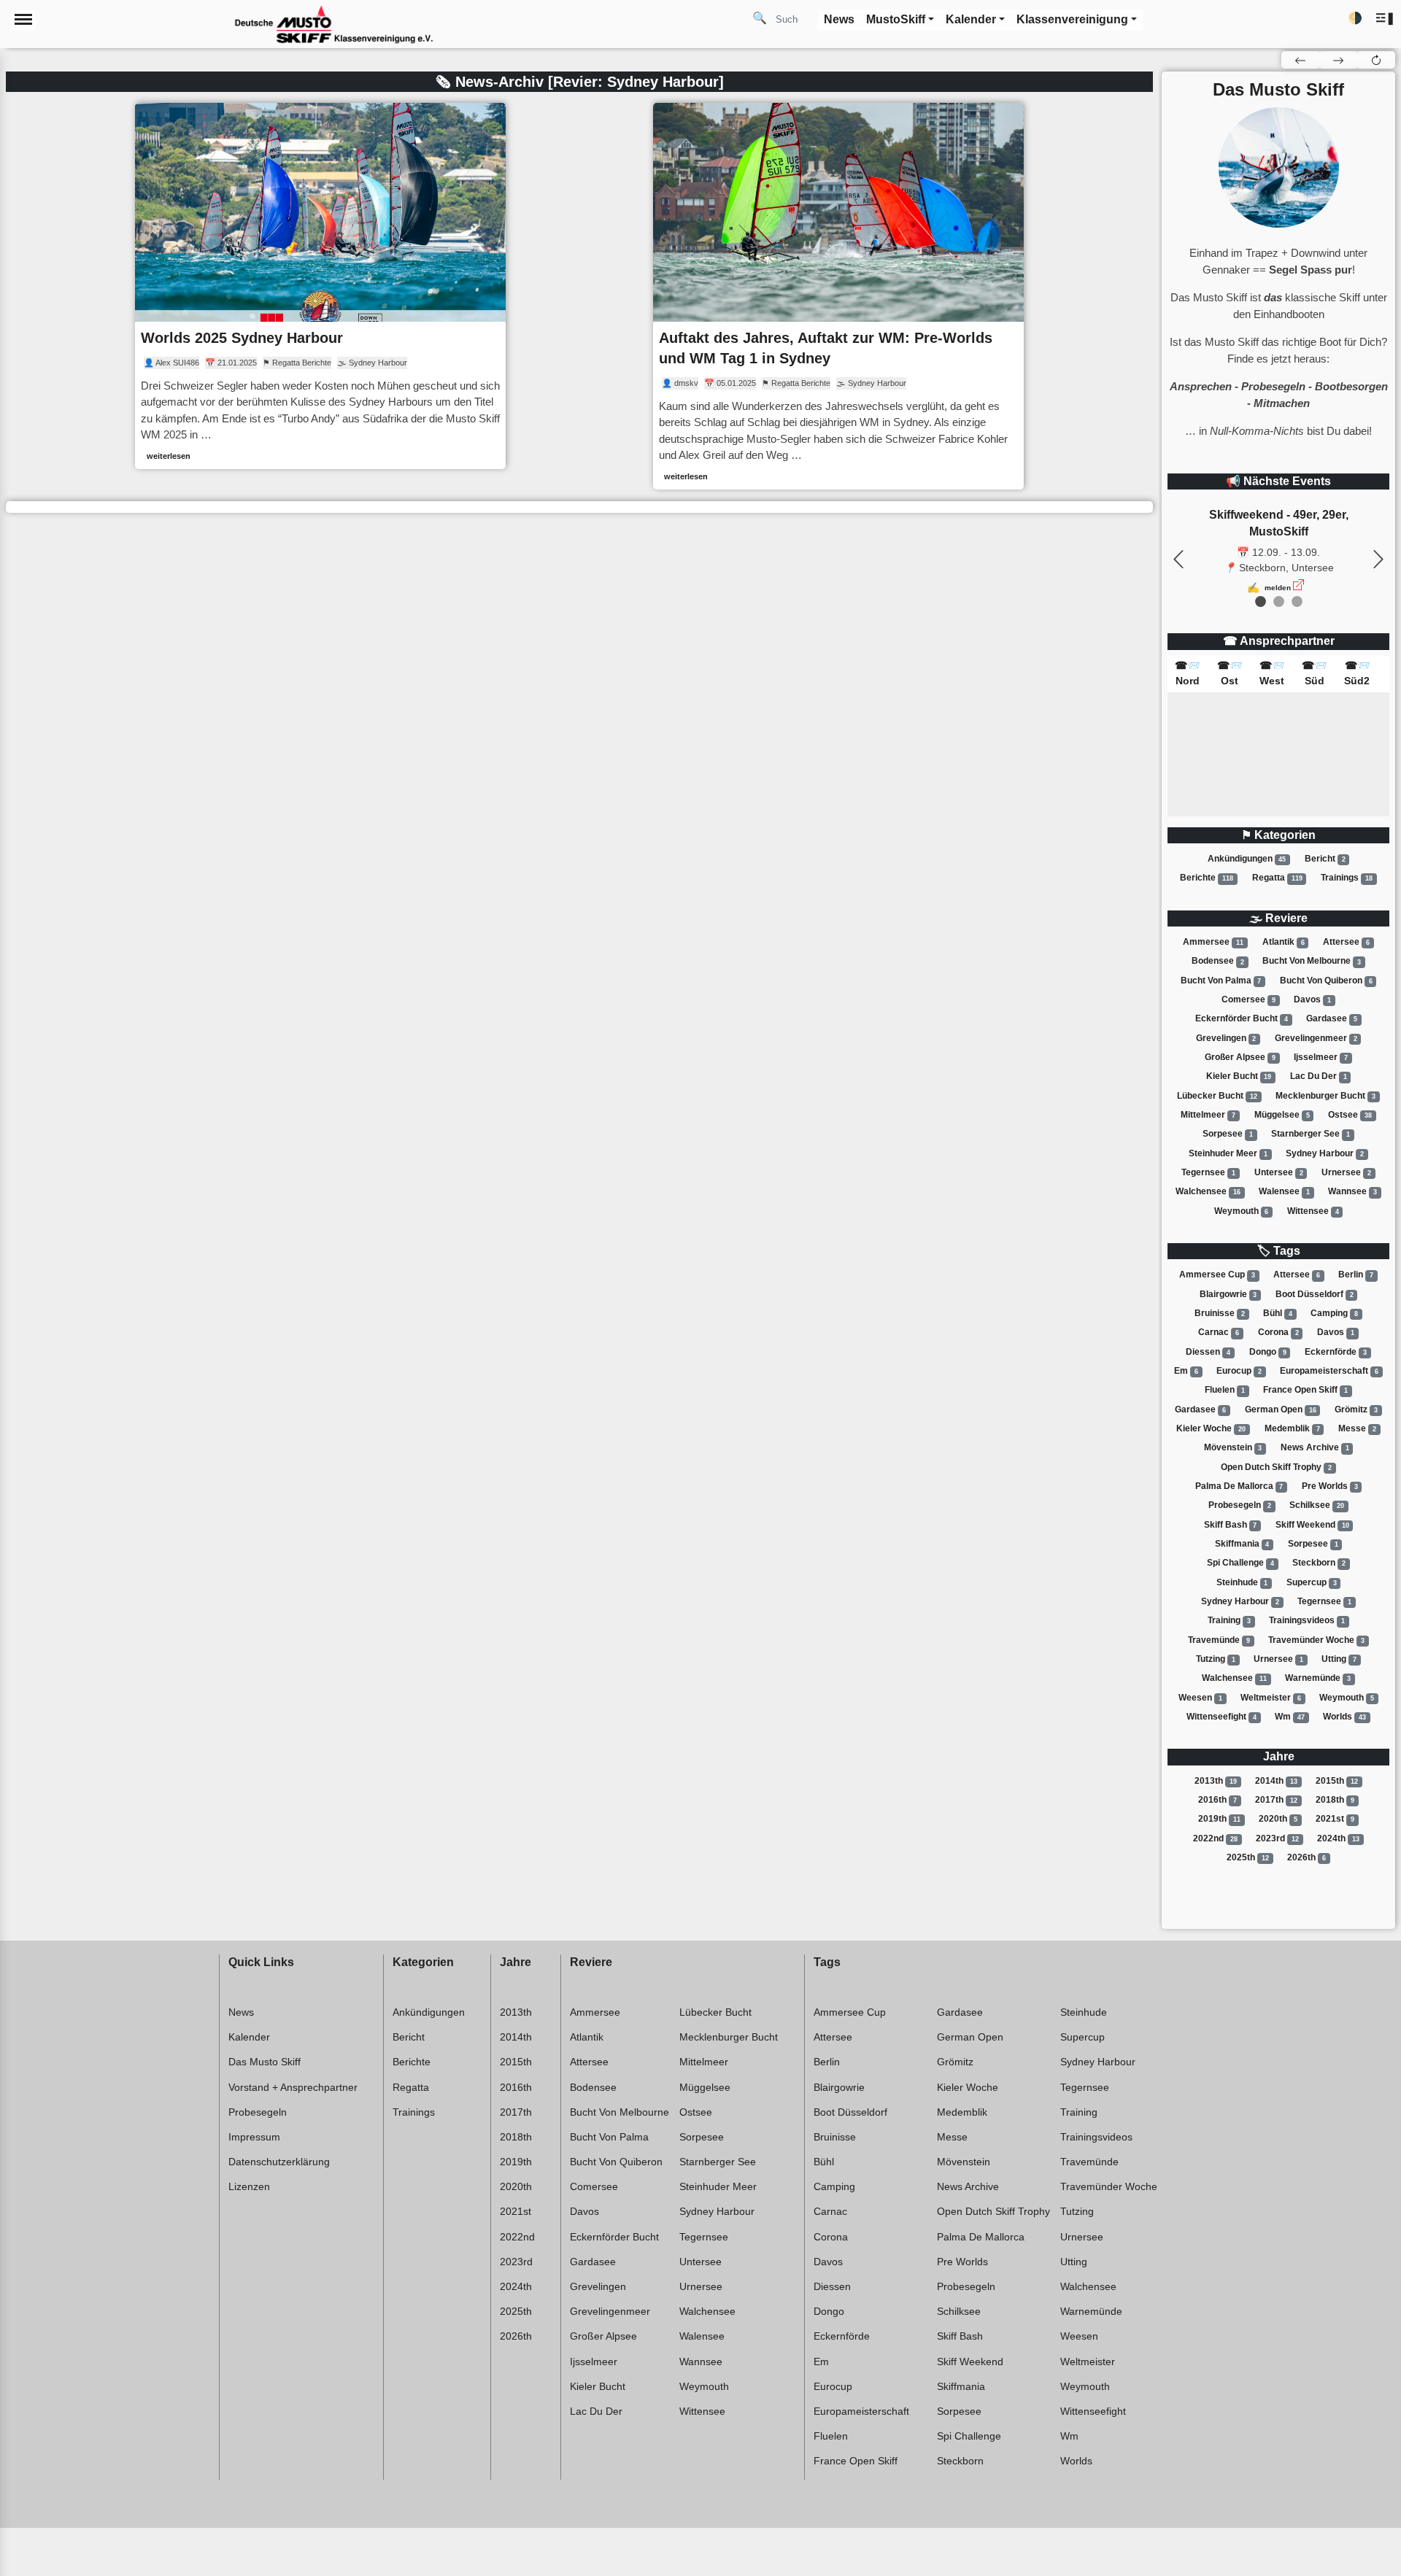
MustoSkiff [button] (896, 19)
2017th (1276, 1800)
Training (1229, 1620)
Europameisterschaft (1329, 1371)
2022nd (1215, 1838)
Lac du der (1319, 1076)
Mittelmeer (1208, 1115)
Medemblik (1292, 1428)
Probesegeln (1240, 1505)
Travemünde (1219, 1640)
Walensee (1284, 1191)
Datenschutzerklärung (279, 2162)
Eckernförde (1336, 1352)
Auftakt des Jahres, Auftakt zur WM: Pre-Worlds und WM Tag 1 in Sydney (826, 348)
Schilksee (1317, 1505)
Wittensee (1313, 1211)
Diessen (1208, 1352)
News (241, 2012)
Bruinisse (1220, 1313)
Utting (1339, 1659)
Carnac (1219, 1332)
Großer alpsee (1240, 1057)
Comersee (1248, 999)
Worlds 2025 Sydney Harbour (242, 338)
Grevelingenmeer (1316, 1038)
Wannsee (1352, 1191)
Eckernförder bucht (1242, 1018)
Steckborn (1319, 1563)
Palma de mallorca (1239, 1486)
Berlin (1356, 1275)
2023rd (1277, 1838)
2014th (1276, 1781)
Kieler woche (1211, 1428)
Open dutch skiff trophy (1276, 1467)
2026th (1307, 1857)
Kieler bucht (1239, 1076)
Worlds (1344, 1717)
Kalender (249, 2037)
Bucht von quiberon (1326, 980)
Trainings (1347, 878)
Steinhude (1242, 1582)
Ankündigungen (1247, 859)
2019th (1219, 1819)
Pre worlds (1330, 1486)
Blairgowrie (1228, 1294)
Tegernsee (1208, 1172)
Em (1186, 1371)
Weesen (1200, 1698)
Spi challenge (1240, 1563)
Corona (1278, 1332)
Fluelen (1225, 1390)
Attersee (1346, 942)
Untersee (1279, 1172)
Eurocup (1239, 1371)
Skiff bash (1231, 1525)
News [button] (839, 19)
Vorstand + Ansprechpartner (293, 2087)
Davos (1312, 999)
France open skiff (1305, 1390)
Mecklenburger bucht (1325, 1096)
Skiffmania (1242, 1544)
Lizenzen (249, 2186)
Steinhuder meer (1228, 1153)
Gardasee (1332, 1018)
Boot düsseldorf (1315, 1294)
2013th (1216, 1781)
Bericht (1325, 859)
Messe (1357, 1428)
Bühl (1278, 1313)
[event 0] (1261, 602)
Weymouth (1242, 1211)
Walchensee (1208, 1191)
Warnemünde (1318, 1678)
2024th (1338, 1838)
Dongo (1268, 1352)
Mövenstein (1233, 1447)
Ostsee (1350, 1115)
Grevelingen (1226, 1038)
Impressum (254, 2137)
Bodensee (1218, 962)
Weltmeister (1271, 1698)
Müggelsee (1282, 1115)
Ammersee (1213, 942)
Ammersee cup (1217, 1275)
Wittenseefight (1221, 1717)
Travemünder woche (1316, 1640)
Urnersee (1346, 1172)
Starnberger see (1311, 1134)
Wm (1290, 1717)
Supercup (1312, 1582)
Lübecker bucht (1217, 1096)
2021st (1335, 1819)
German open (1281, 1409)
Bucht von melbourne (1312, 962)
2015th (1337, 1781)
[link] (320, 286)
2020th (1278, 1819)
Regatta (1277, 878)
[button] (1385, 19)
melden (1278, 588)
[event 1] (1279, 602)
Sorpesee (1228, 1134)
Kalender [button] (971, 19)
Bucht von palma (1221, 980)
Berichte (1207, 878)
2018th (1335, 1800)
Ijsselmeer (1321, 1057)
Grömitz (1356, 1409)
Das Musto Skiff (265, 2062)
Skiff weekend (1312, 1525)
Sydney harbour (1325, 1153)
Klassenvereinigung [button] (1072, 19)
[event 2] (1297, 602)
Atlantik (1284, 942)
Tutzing (1216, 1659)
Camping (1334, 1313)
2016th (1217, 1800)
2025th (1248, 1857)
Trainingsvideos (1307, 1620)
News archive (1315, 1447)
